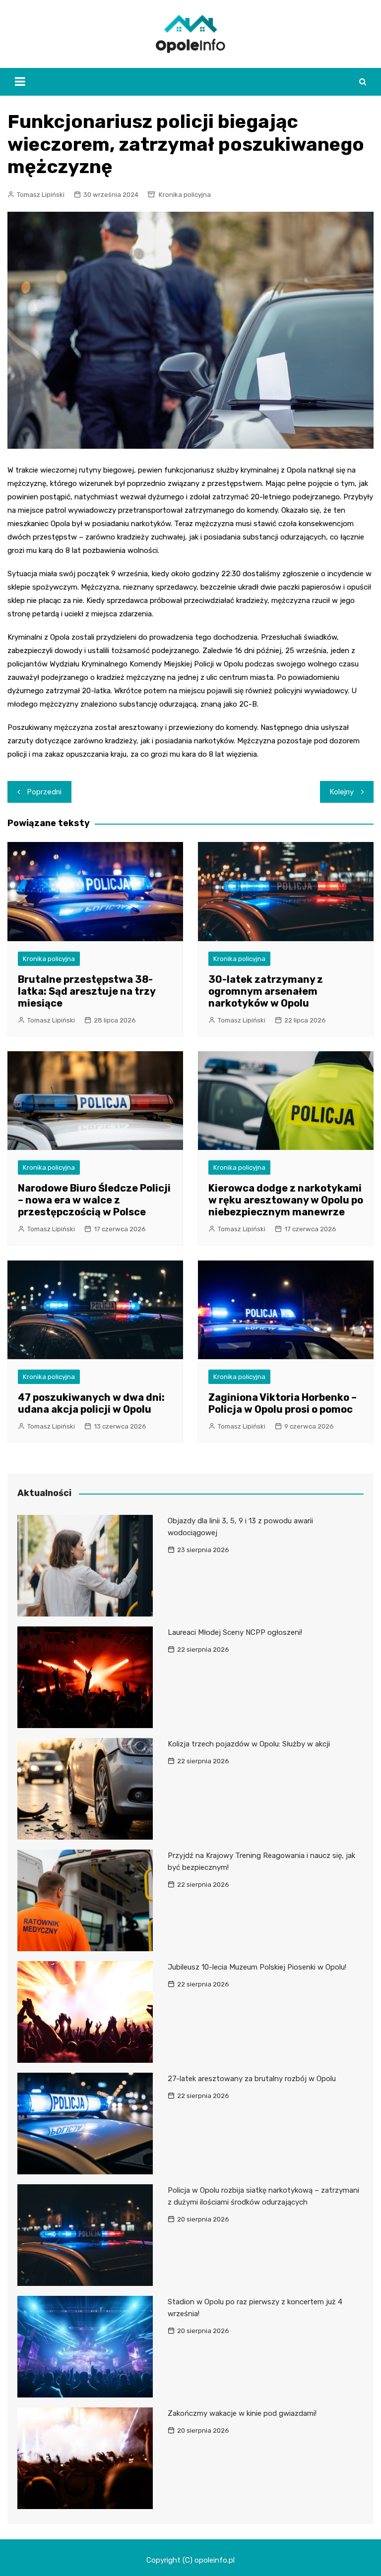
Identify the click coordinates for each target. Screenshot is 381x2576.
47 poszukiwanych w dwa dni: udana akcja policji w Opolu (91, 1403)
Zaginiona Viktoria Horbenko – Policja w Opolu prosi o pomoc (283, 1403)
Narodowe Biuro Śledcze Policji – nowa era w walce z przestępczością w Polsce (94, 1200)
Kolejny (342, 792)
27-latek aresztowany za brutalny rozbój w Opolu (252, 2079)
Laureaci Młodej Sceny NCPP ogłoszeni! (235, 1632)
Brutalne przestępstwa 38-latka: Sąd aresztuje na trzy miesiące (87, 991)
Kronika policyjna (185, 195)
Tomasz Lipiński (41, 195)
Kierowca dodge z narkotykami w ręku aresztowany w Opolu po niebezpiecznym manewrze (286, 1200)
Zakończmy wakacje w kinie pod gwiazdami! (242, 2413)
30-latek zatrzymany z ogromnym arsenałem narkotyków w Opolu (266, 991)
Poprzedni (44, 792)
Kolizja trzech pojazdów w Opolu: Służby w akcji (249, 1744)
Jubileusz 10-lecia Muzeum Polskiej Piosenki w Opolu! (257, 1967)
